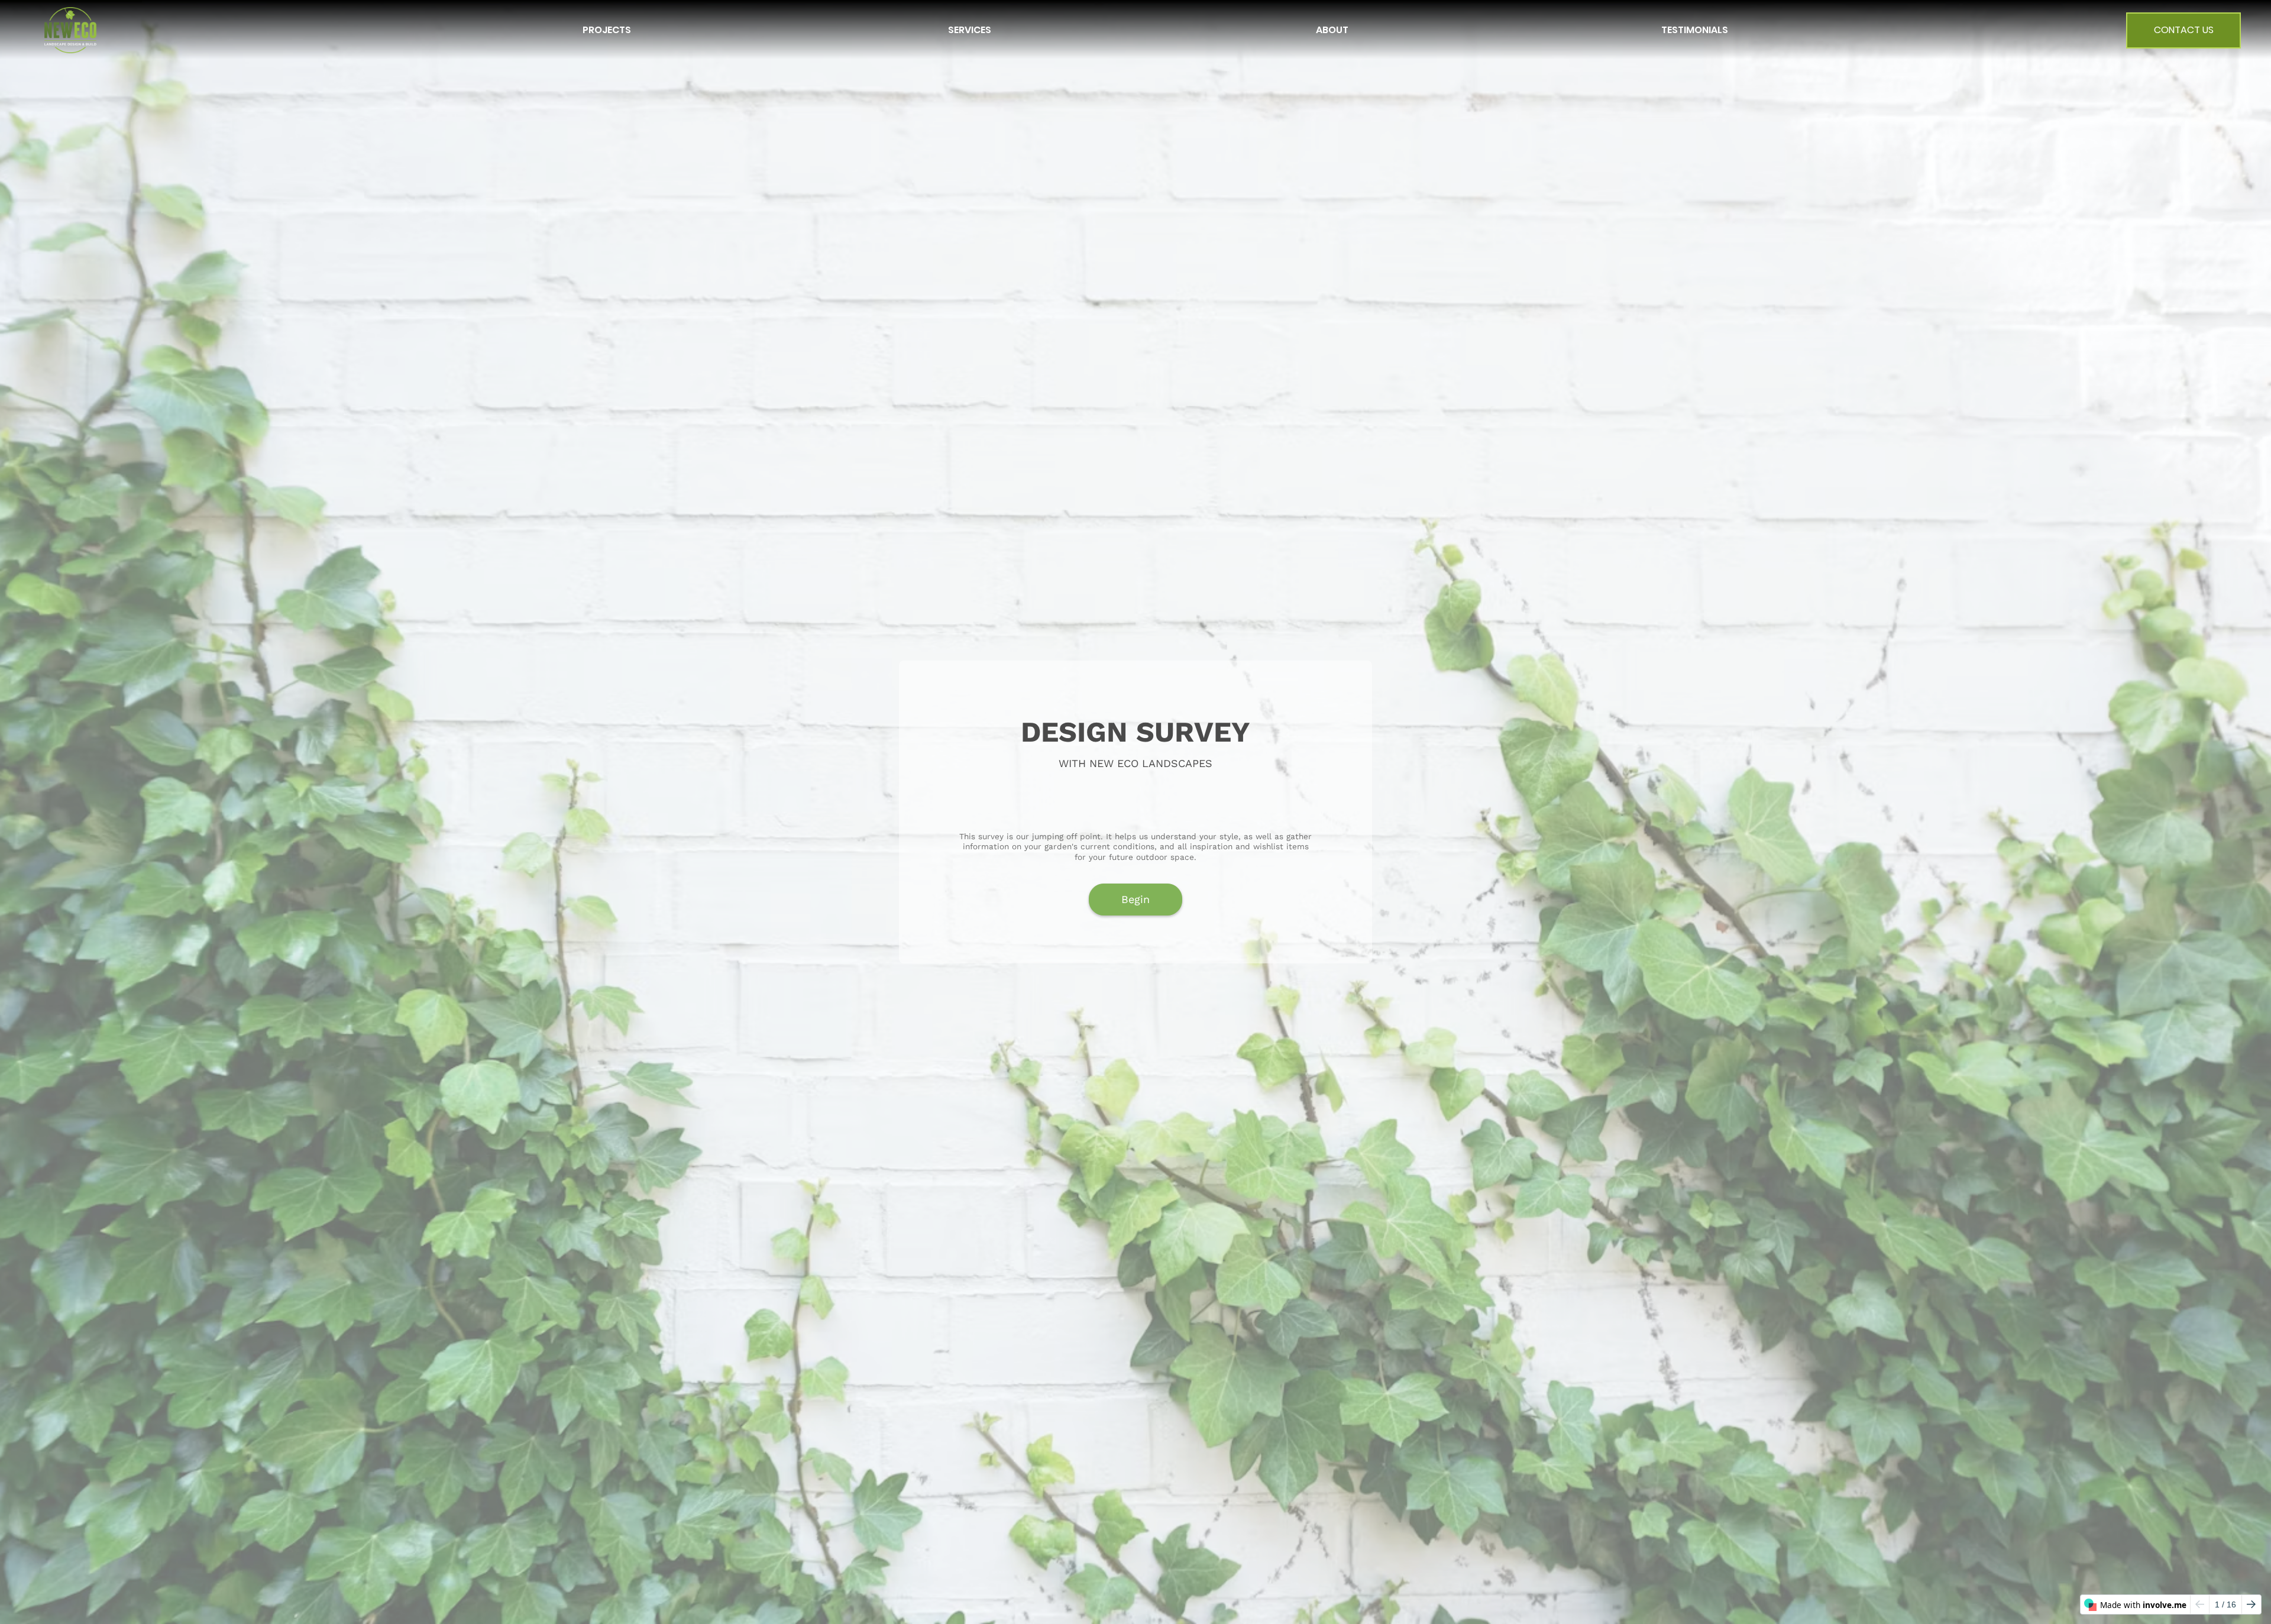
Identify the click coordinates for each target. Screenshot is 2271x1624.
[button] (607, 30)
